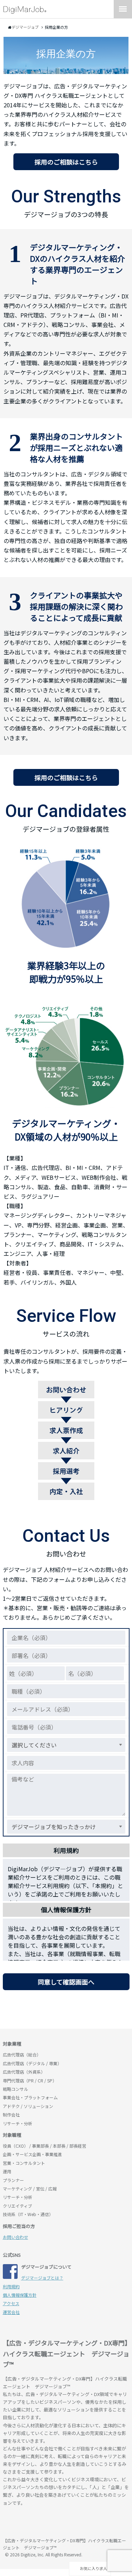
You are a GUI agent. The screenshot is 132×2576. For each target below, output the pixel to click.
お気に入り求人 (93, 2568)
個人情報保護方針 (20, 2295)
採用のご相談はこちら (66, 162)
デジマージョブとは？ (42, 2278)
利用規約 (11, 2286)
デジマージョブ (43, 2523)
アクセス (11, 2303)
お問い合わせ (15, 2237)
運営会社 (11, 2312)
